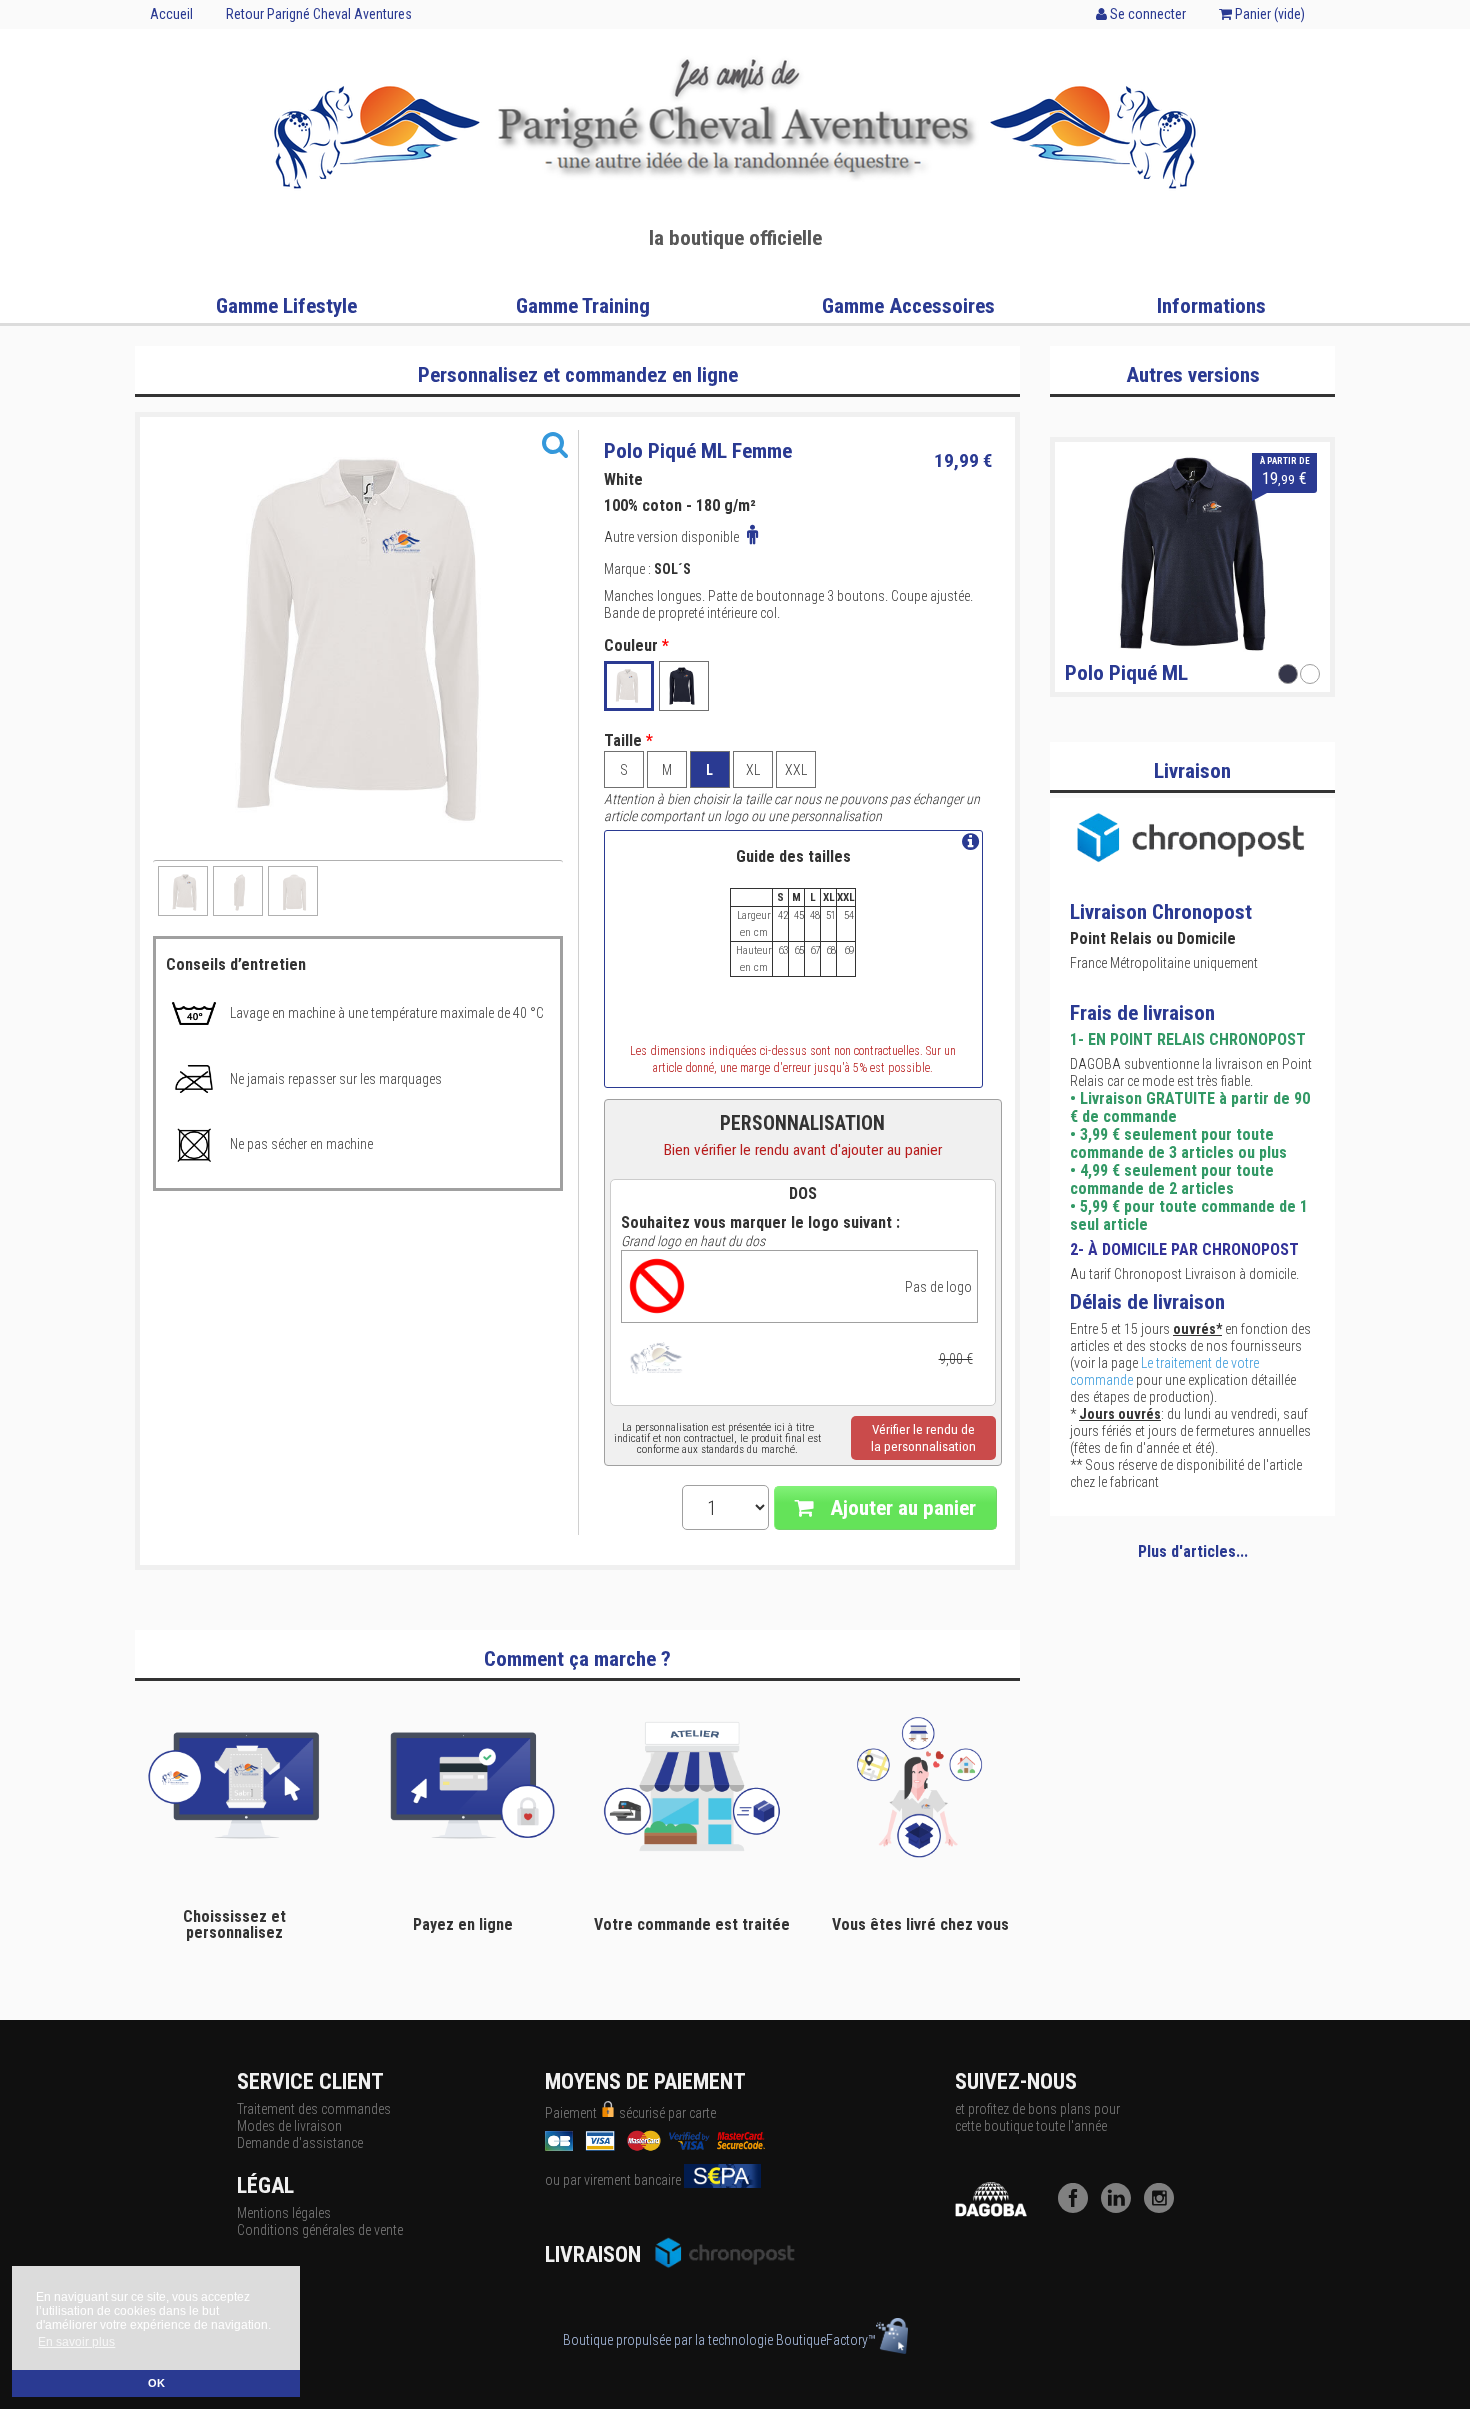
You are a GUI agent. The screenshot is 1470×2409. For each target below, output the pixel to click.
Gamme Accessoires (908, 306)
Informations (1211, 306)
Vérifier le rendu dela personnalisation (923, 1438)
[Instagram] (1164, 2208)
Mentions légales (284, 2213)
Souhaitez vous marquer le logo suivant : (760, 1223)
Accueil (171, 14)
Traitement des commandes (314, 2109)
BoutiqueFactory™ (826, 2340)
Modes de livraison (289, 2126)
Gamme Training (583, 306)
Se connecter (1146, 14)
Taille (628, 741)
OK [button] (156, 2383)
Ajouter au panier (900, 1508)
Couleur (636, 646)
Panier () (1268, 14)
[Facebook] (1078, 2208)
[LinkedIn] (1121, 2208)
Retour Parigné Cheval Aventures (319, 14)
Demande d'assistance (300, 2143)
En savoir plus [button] (76, 2342)
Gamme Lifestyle (286, 306)
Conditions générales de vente (320, 2230)
